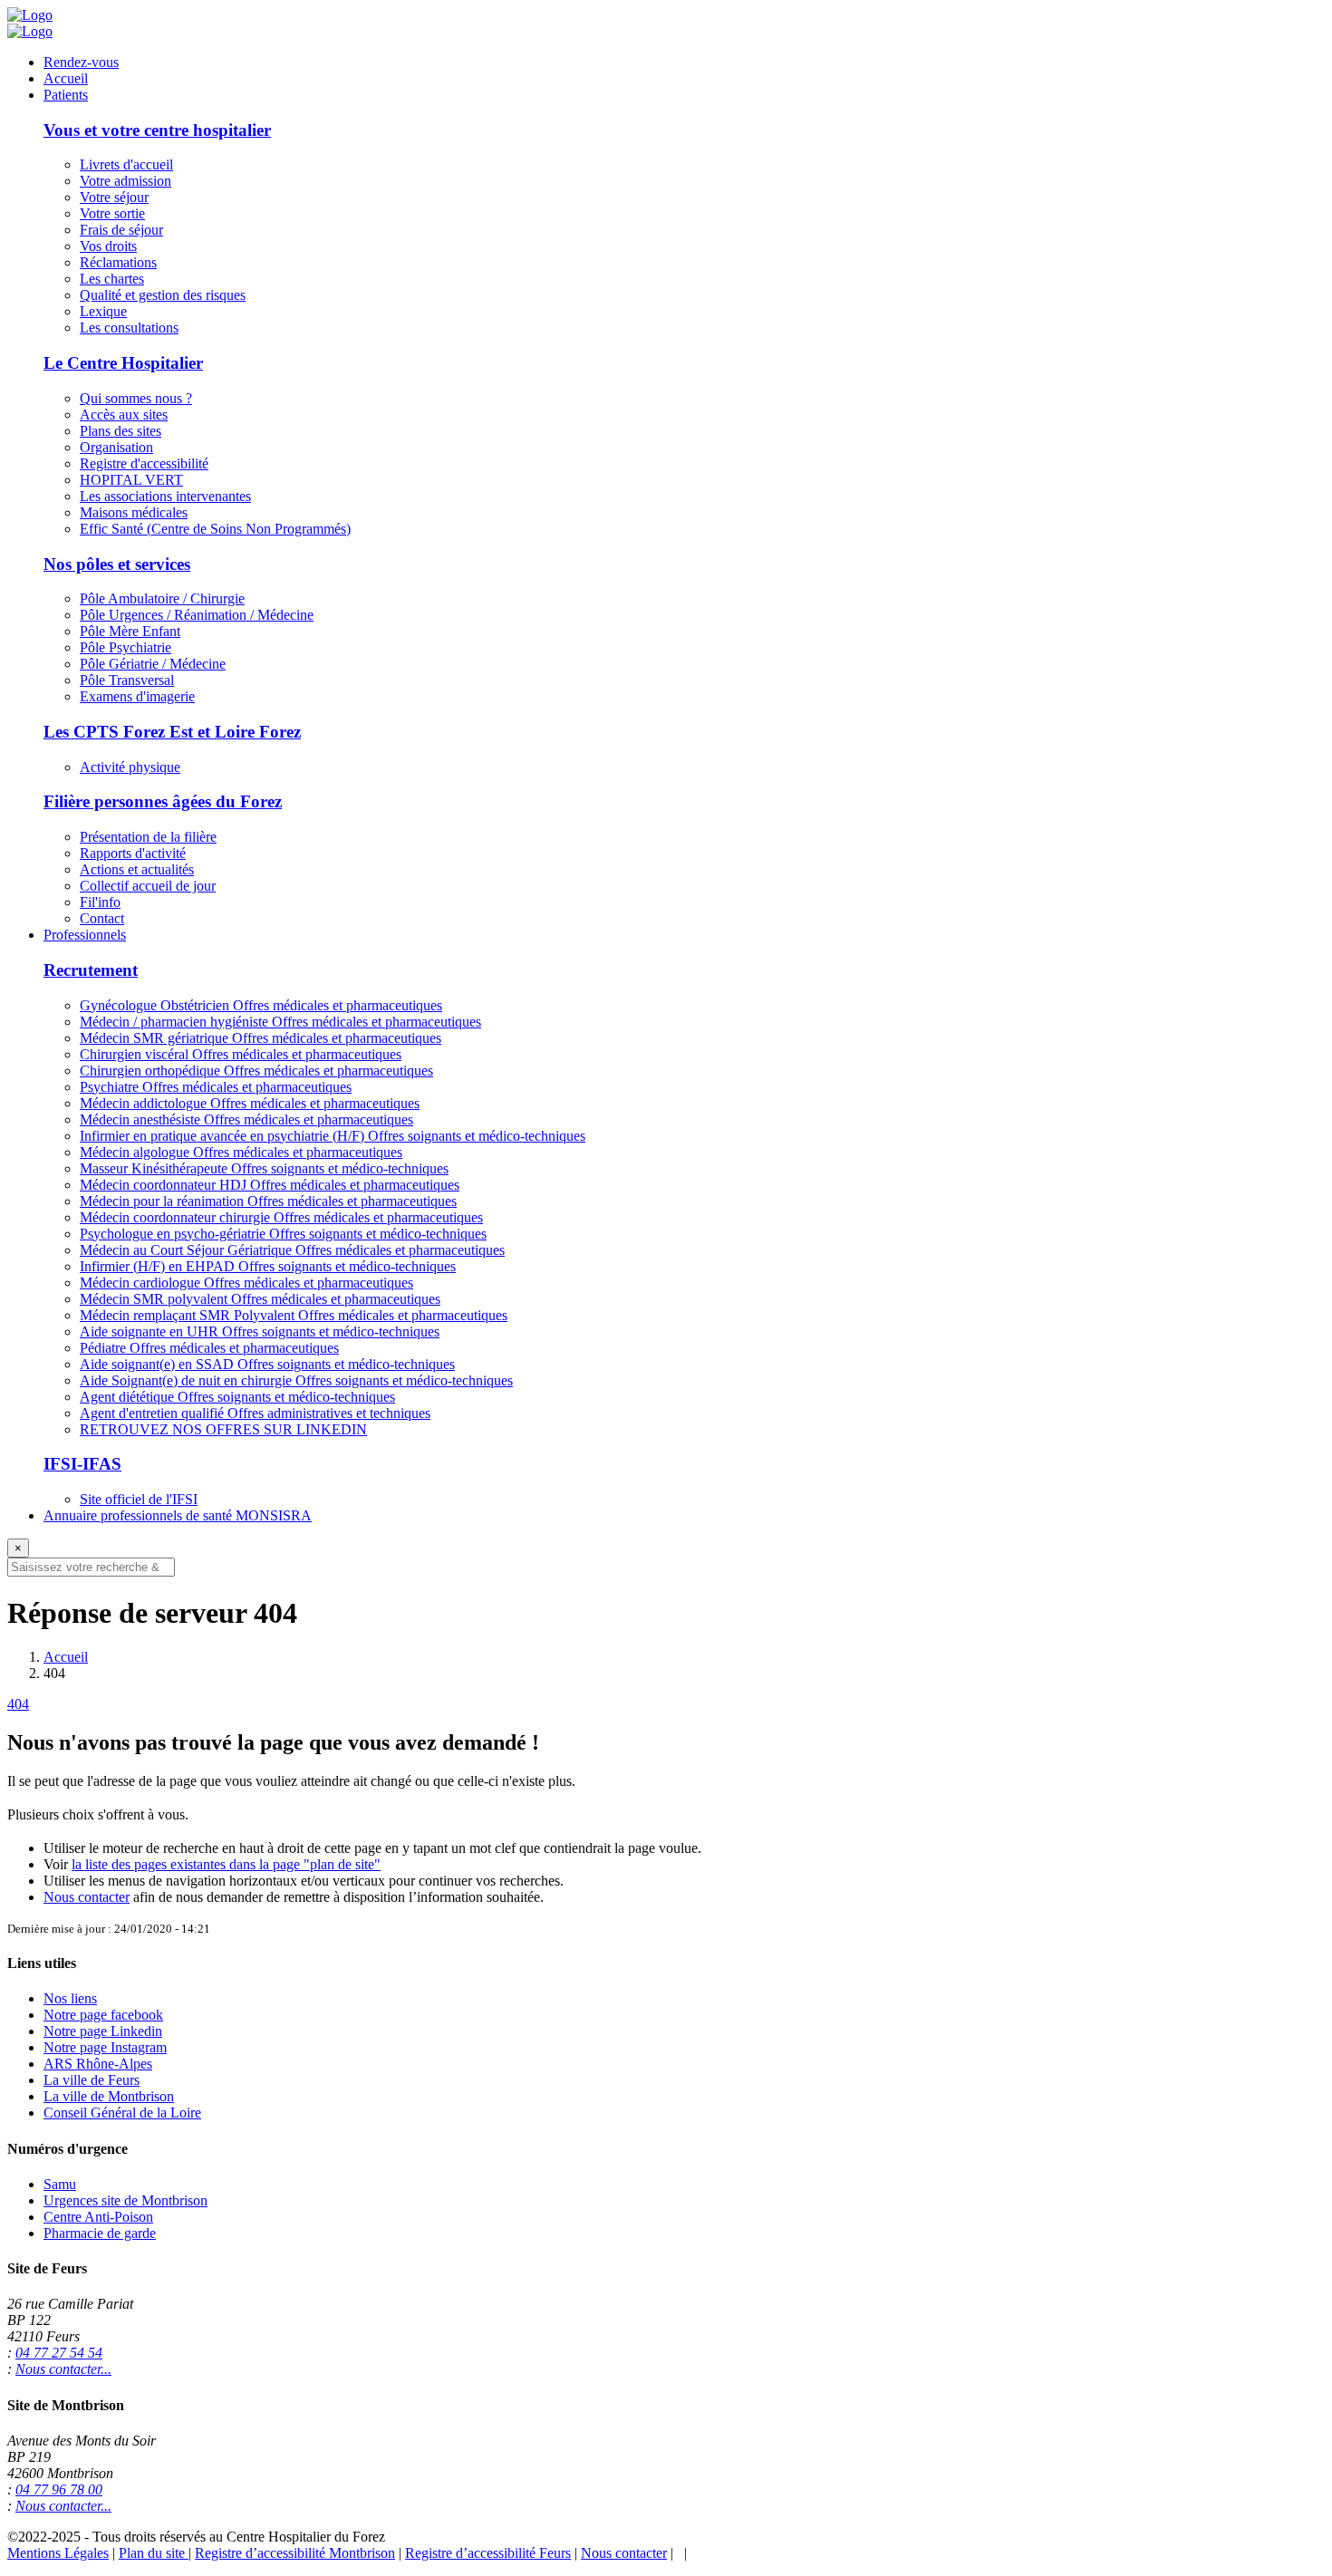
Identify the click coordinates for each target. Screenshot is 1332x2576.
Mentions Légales (58, 2553)
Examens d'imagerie (137, 696)
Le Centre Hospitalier (123, 363)
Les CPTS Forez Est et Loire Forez (172, 732)
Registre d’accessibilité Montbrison (295, 2553)
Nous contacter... (63, 2369)
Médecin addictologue (250, 1103)
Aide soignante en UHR (260, 1331)
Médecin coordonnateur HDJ (270, 1185)
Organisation (116, 447)
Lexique (103, 311)
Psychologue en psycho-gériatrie (283, 1234)
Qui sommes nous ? (136, 398)
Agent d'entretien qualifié (255, 1413)
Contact (102, 918)
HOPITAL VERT (131, 480)
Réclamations (118, 262)
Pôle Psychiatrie (125, 647)
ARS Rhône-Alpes (98, 2064)
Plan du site (154, 2553)
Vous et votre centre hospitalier (157, 130)
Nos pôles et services (117, 564)
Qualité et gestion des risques (163, 295)
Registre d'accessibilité (144, 463)
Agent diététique (237, 1397)
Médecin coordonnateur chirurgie (281, 1217)
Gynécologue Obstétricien (261, 1005)
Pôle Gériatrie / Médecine (153, 664)
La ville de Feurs (92, 2080)
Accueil (66, 78)
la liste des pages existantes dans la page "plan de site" (226, 1864)
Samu (60, 2184)
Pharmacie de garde (100, 2233)
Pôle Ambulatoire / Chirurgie (162, 598)
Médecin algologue (241, 1152)
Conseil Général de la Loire (122, 2113)
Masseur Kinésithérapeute (264, 1168)
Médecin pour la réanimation (268, 1201)
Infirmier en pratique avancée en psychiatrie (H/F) (333, 1136)
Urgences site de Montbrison (125, 2200)
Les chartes (112, 279)
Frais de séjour (121, 230)
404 (18, 1704)
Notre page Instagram (105, 2047)
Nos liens (70, 1998)
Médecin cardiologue (246, 1283)
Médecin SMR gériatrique (261, 1038)
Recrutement (91, 970)
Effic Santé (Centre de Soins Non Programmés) (215, 529)
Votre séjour (114, 197)
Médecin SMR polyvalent (260, 1299)
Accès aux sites (124, 415)
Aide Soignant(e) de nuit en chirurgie (296, 1380)
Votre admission (125, 181)
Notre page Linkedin (103, 2031)
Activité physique (130, 767)
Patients (66, 95)
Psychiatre (216, 1087)
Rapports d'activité (133, 853)
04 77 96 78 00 (59, 2489)
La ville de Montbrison (109, 2096)
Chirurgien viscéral (241, 1054)
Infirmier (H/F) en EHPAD (268, 1266)
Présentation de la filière (148, 837)
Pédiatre (209, 1348)
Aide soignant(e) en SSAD (267, 1364)
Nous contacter (87, 1897)
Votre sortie (112, 213)
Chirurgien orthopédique (256, 1071)
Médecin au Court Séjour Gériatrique (292, 1250)
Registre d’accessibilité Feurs (488, 2553)
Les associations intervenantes (165, 496)
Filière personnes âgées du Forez (163, 801)
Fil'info (100, 902)
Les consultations (129, 328)
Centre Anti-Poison (98, 2217)
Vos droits (108, 246)
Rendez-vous (81, 62)
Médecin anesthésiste (246, 1119)
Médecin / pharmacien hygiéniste (280, 1022)
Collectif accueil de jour (148, 886)
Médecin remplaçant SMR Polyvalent (294, 1315)
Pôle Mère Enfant (130, 631)
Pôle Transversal (127, 680)
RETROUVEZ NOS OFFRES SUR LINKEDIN (223, 1429)
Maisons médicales (134, 512)
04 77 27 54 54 (59, 2353)
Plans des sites (121, 431)
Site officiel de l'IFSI (139, 1499)
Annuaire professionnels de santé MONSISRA (178, 1515)
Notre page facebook (103, 2015)
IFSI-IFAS (82, 1464)
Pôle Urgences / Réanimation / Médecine (197, 615)
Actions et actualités (137, 869)
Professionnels (85, 935)
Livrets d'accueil (126, 164)
